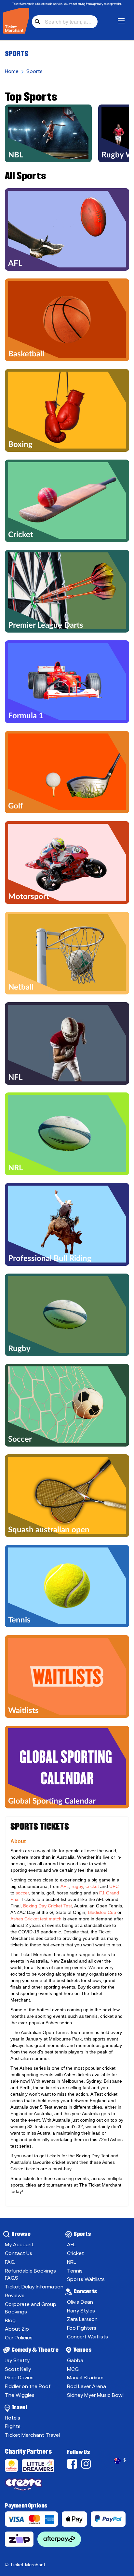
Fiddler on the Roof (28, 2386)
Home (12, 71)
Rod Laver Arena (87, 2386)
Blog (10, 2320)
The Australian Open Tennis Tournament (53, 2032)
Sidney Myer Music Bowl (95, 2395)
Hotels (13, 2418)
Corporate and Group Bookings (31, 2308)
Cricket (75, 2253)
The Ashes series (28, 2068)
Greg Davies (19, 2377)
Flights (13, 2426)
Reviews (15, 2295)
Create (36, 2486)
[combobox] (65, 22)
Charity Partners (28, 2451)
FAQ (10, 2262)
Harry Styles (81, 2311)
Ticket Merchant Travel (32, 2435)
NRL (72, 2262)
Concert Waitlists (87, 2336)
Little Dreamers (39, 2467)
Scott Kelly (18, 2369)
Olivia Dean (80, 2302)
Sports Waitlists (86, 2279)
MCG (73, 2369)
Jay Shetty (17, 2360)
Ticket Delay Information (34, 2286)
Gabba (75, 2360)
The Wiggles (20, 2395)
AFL (71, 2244)
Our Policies (19, 2337)
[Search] (37, 22)
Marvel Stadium (85, 2377)
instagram (87, 2464)
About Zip (17, 2329)
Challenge (13, 2467)
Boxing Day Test (93, 2156)
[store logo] (16, 21)
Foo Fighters (82, 2328)
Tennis (75, 2271)
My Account (19, 2244)
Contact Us (19, 2253)
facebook (73, 2464)
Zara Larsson (82, 2319)
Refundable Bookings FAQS (30, 2274)
